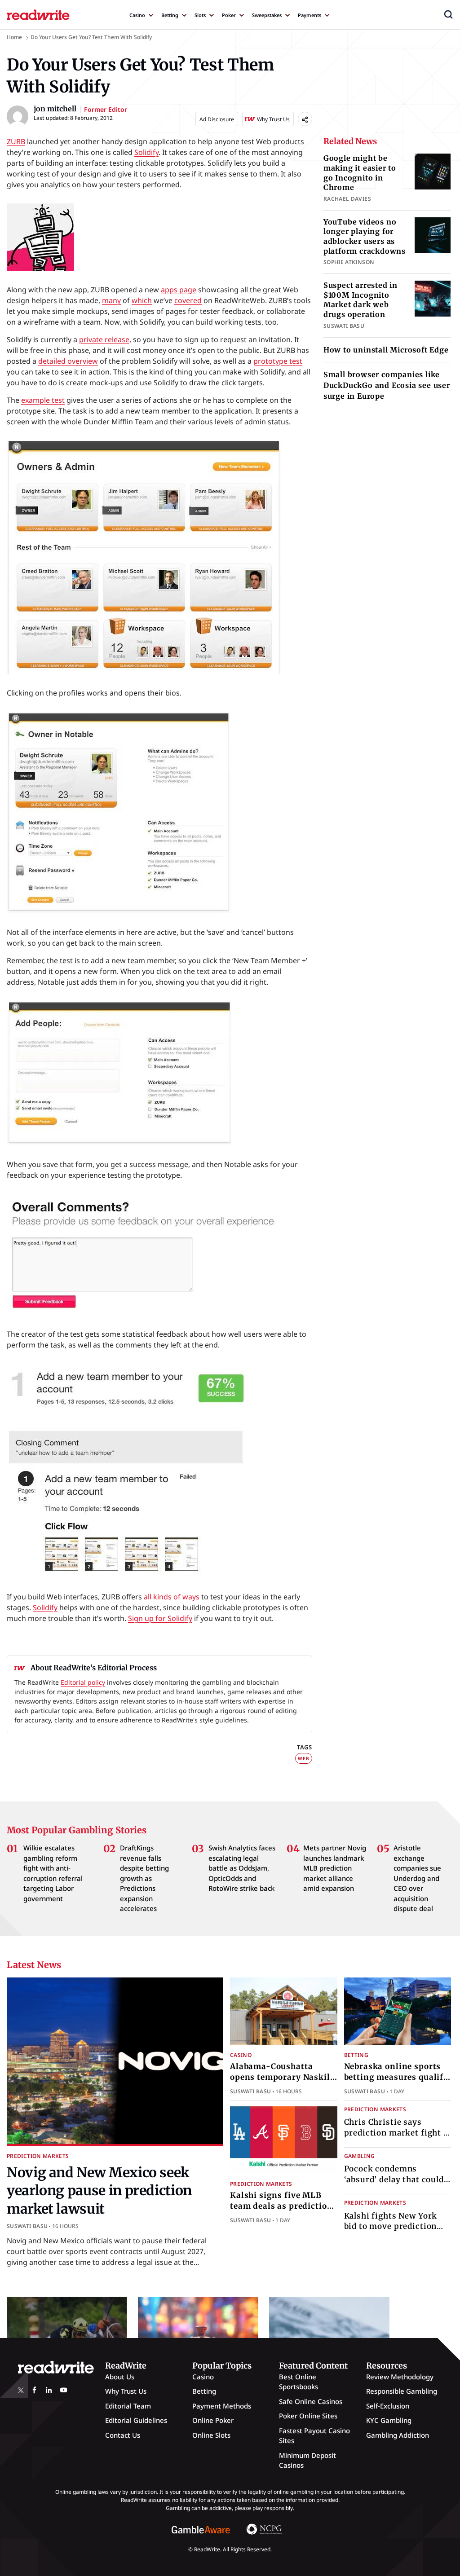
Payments (310, 15)
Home (14, 37)
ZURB (16, 141)
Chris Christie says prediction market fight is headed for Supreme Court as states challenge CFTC (398, 2138)
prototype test (278, 361)
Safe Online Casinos (311, 2401)
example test (43, 400)
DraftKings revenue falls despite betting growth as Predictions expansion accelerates (144, 1878)
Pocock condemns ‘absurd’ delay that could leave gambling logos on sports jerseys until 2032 (395, 2185)
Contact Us (123, 2435)
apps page (179, 290)
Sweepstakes (267, 15)
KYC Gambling (389, 2420)
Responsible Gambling (402, 2391)
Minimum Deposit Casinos (307, 2460)
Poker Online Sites (308, 2416)
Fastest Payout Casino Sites (314, 2436)
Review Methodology (400, 2377)
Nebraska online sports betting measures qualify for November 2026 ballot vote (396, 2082)
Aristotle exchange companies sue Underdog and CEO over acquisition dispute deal (417, 1878)
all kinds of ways (172, 1597)
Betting (170, 15)
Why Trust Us (126, 2391)
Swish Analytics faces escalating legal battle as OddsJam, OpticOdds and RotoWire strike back (242, 1868)
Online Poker (213, 2420)
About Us (120, 2377)
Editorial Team (128, 2406)
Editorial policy (83, 1682)
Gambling (360, 2156)
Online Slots (211, 2435)
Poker (229, 15)
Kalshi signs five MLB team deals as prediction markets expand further (281, 2206)
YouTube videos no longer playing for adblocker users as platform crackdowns (365, 236)
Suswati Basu (27, 2226)
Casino (137, 15)
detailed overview (68, 361)
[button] (448, 14)
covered (188, 300)
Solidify (146, 152)
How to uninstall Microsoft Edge (386, 350)
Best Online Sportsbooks (299, 2382)
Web (303, 1758)
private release (104, 339)
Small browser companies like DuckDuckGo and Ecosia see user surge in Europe (387, 385)
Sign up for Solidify (160, 1618)
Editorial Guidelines (136, 2420)
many (111, 300)
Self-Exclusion (388, 2406)
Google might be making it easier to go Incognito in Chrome (360, 173)
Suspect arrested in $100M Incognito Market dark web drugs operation (360, 300)
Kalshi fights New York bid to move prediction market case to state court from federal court (398, 2232)
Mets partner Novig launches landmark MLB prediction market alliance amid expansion (335, 1868)
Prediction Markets (38, 2156)
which (142, 300)
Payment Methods (222, 2406)
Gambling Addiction (398, 2435)
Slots (200, 15)
